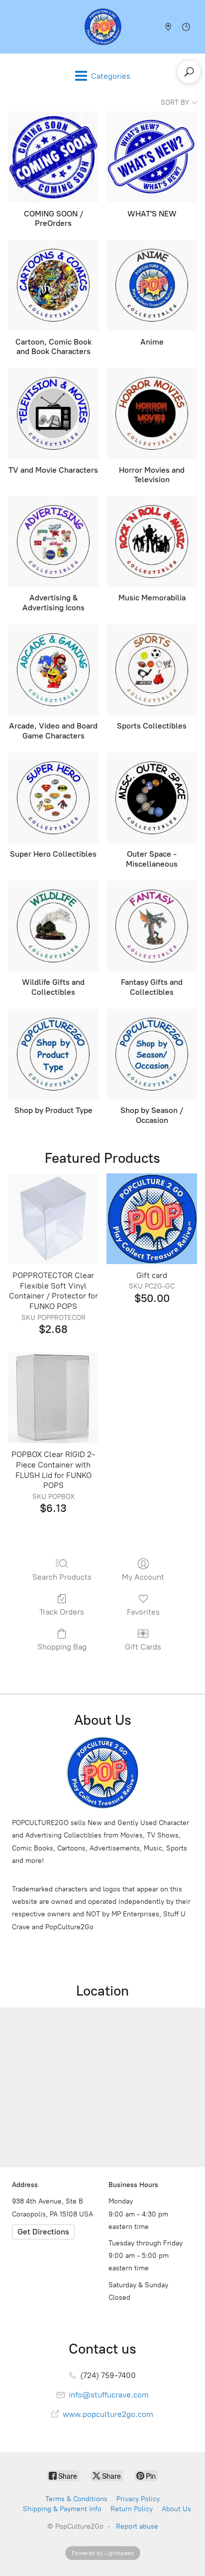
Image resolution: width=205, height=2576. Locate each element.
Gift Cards (143, 1647)
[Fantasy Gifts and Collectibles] (152, 926)
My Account (143, 1577)
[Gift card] (152, 1219)
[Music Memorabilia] (152, 542)
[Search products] (189, 72)
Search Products (62, 1577)
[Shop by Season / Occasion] (152, 1054)
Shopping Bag (62, 1647)
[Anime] (152, 285)
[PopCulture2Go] (103, 27)
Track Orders (62, 1612)
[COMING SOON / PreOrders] (53, 157)
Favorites (143, 1612)
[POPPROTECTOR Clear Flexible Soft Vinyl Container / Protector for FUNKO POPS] (53, 1219)
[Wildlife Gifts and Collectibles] (53, 926)
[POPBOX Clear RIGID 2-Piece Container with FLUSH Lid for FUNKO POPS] (53, 1398)
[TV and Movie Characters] (53, 413)
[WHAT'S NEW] (152, 157)
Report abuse (137, 2526)
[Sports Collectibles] (152, 670)
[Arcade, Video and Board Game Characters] (53, 670)
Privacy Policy (138, 2499)
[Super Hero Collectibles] (53, 798)
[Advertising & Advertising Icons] (53, 542)
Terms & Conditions (76, 2499)
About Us (176, 2509)
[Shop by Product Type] (53, 1054)
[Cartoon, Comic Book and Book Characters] (53, 285)
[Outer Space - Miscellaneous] (152, 798)
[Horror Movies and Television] (152, 413)
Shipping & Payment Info (62, 2509)
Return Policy (132, 2509)
